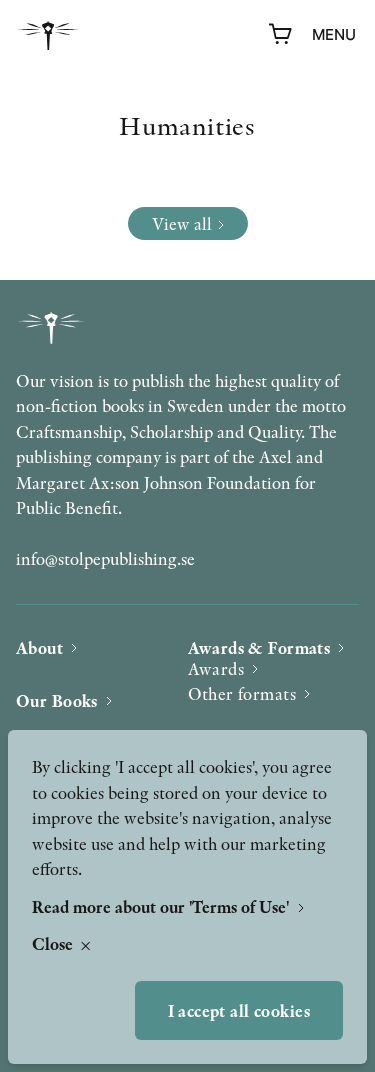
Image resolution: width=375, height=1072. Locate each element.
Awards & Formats (259, 647)
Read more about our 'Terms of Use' (162, 906)
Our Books (57, 700)
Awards (216, 668)
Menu (334, 34)
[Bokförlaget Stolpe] (48, 35)
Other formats (242, 693)
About (39, 647)
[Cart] (281, 35)
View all (182, 223)
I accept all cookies (239, 1010)
